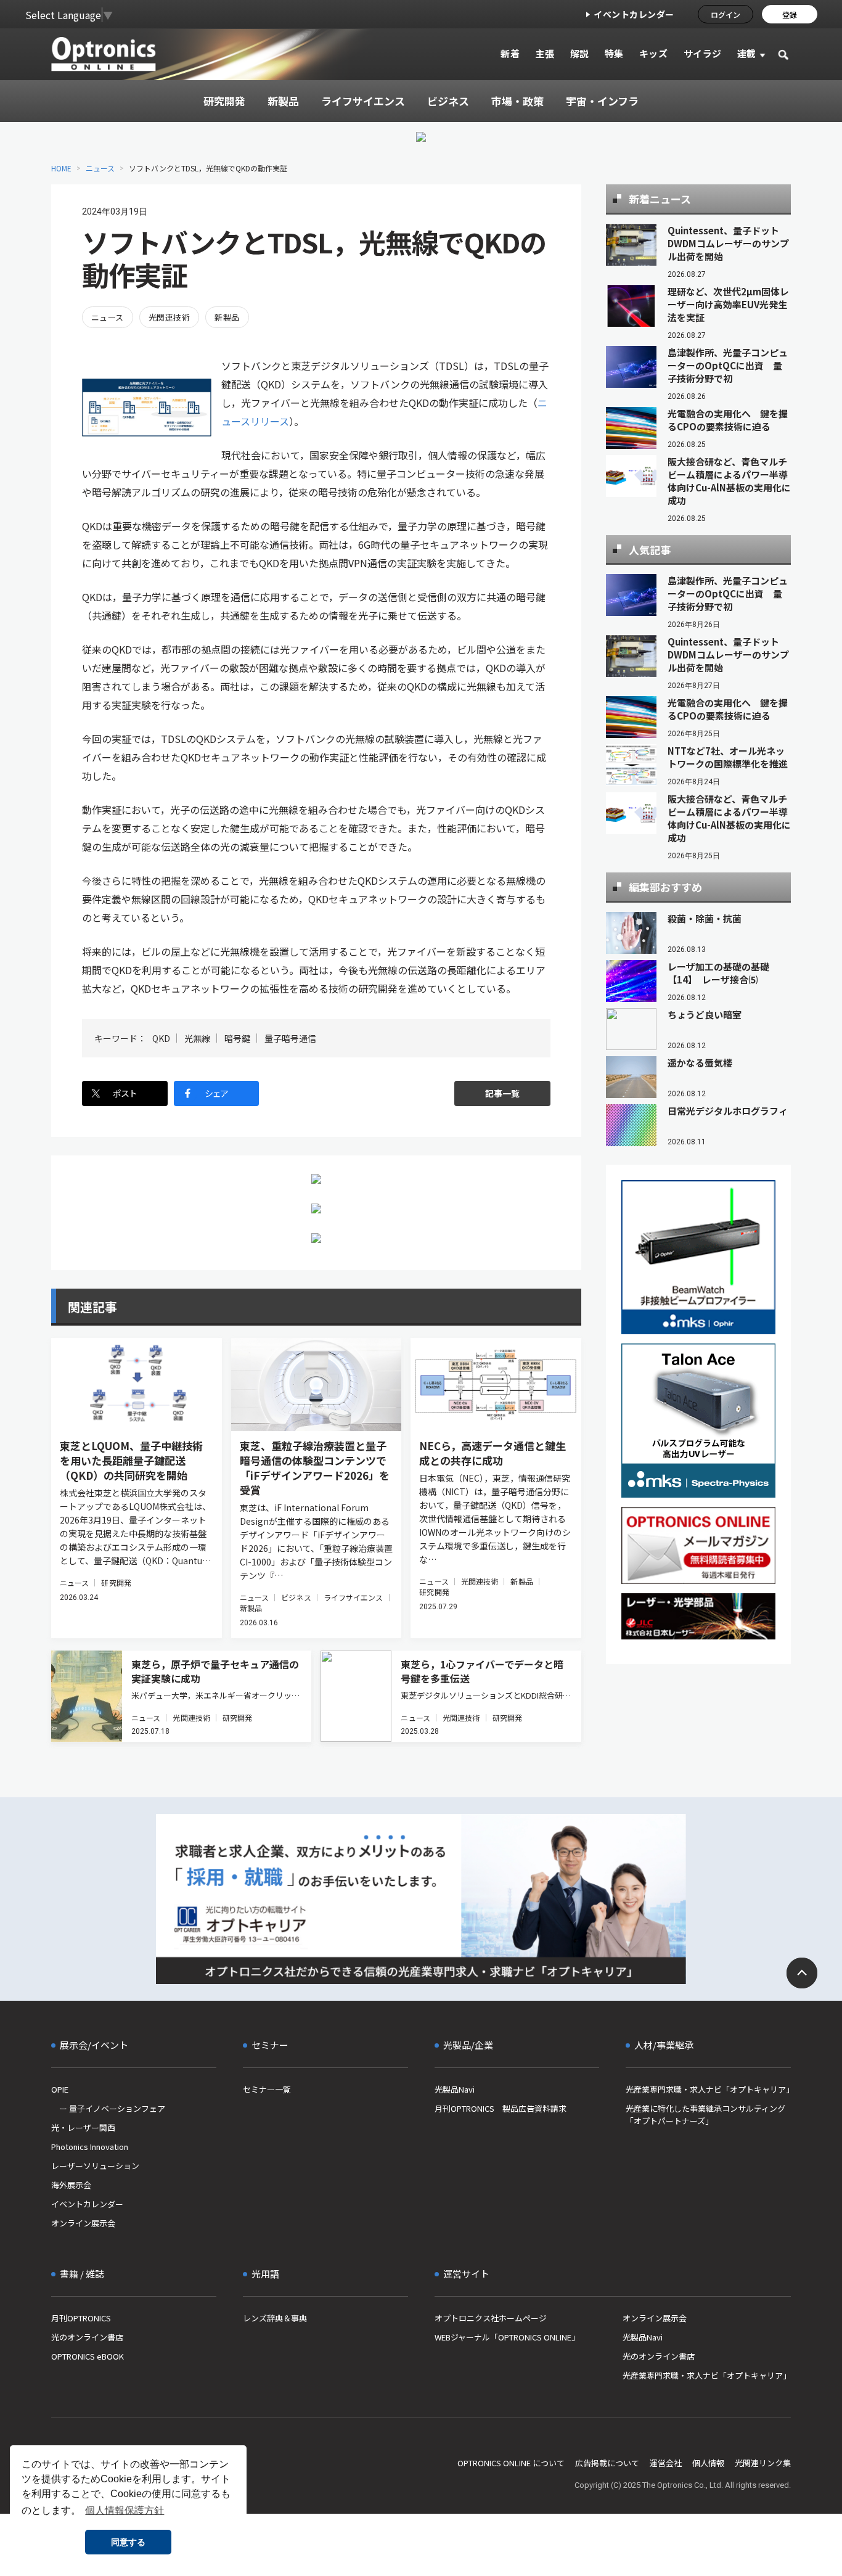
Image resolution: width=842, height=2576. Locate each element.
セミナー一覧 (267, 2089)
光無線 (197, 1038)
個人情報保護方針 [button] (125, 2510)
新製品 (227, 317)
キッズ (654, 53)
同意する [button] (128, 2542)
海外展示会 (71, 2185)
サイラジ (703, 53)
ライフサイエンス (354, 1597)
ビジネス (296, 1597)
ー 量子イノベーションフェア (108, 2108)
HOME (61, 168)
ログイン (726, 14)
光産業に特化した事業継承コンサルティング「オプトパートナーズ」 (705, 2115)
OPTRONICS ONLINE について (511, 2463)
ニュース (100, 168)
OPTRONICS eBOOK (88, 2356)
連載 (747, 53)
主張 (545, 53)
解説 (580, 53)
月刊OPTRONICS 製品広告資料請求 (501, 2108)
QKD (161, 1038)
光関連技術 (169, 317)
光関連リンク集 (763, 2463)
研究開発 (116, 1582)
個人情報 (708, 2463)
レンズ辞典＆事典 (275, 2318)
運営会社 (666, 2463)
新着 (510, 53)
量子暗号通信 (290, 1038)
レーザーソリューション (95, 2166)
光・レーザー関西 (83, 2127)
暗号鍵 (237, 1038)
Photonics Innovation (90, 2147)
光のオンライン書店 (87, 2337)
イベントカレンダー (634, 14)
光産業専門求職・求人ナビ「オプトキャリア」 (708, 2089)
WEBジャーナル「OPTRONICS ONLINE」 (507, 2337)
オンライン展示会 (83, 2223)
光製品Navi (455, 2089)
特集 (614, 53)
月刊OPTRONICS (81, 2318)
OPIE (60, 2089)
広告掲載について (607, 2463)
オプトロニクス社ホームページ (491, 2318)
